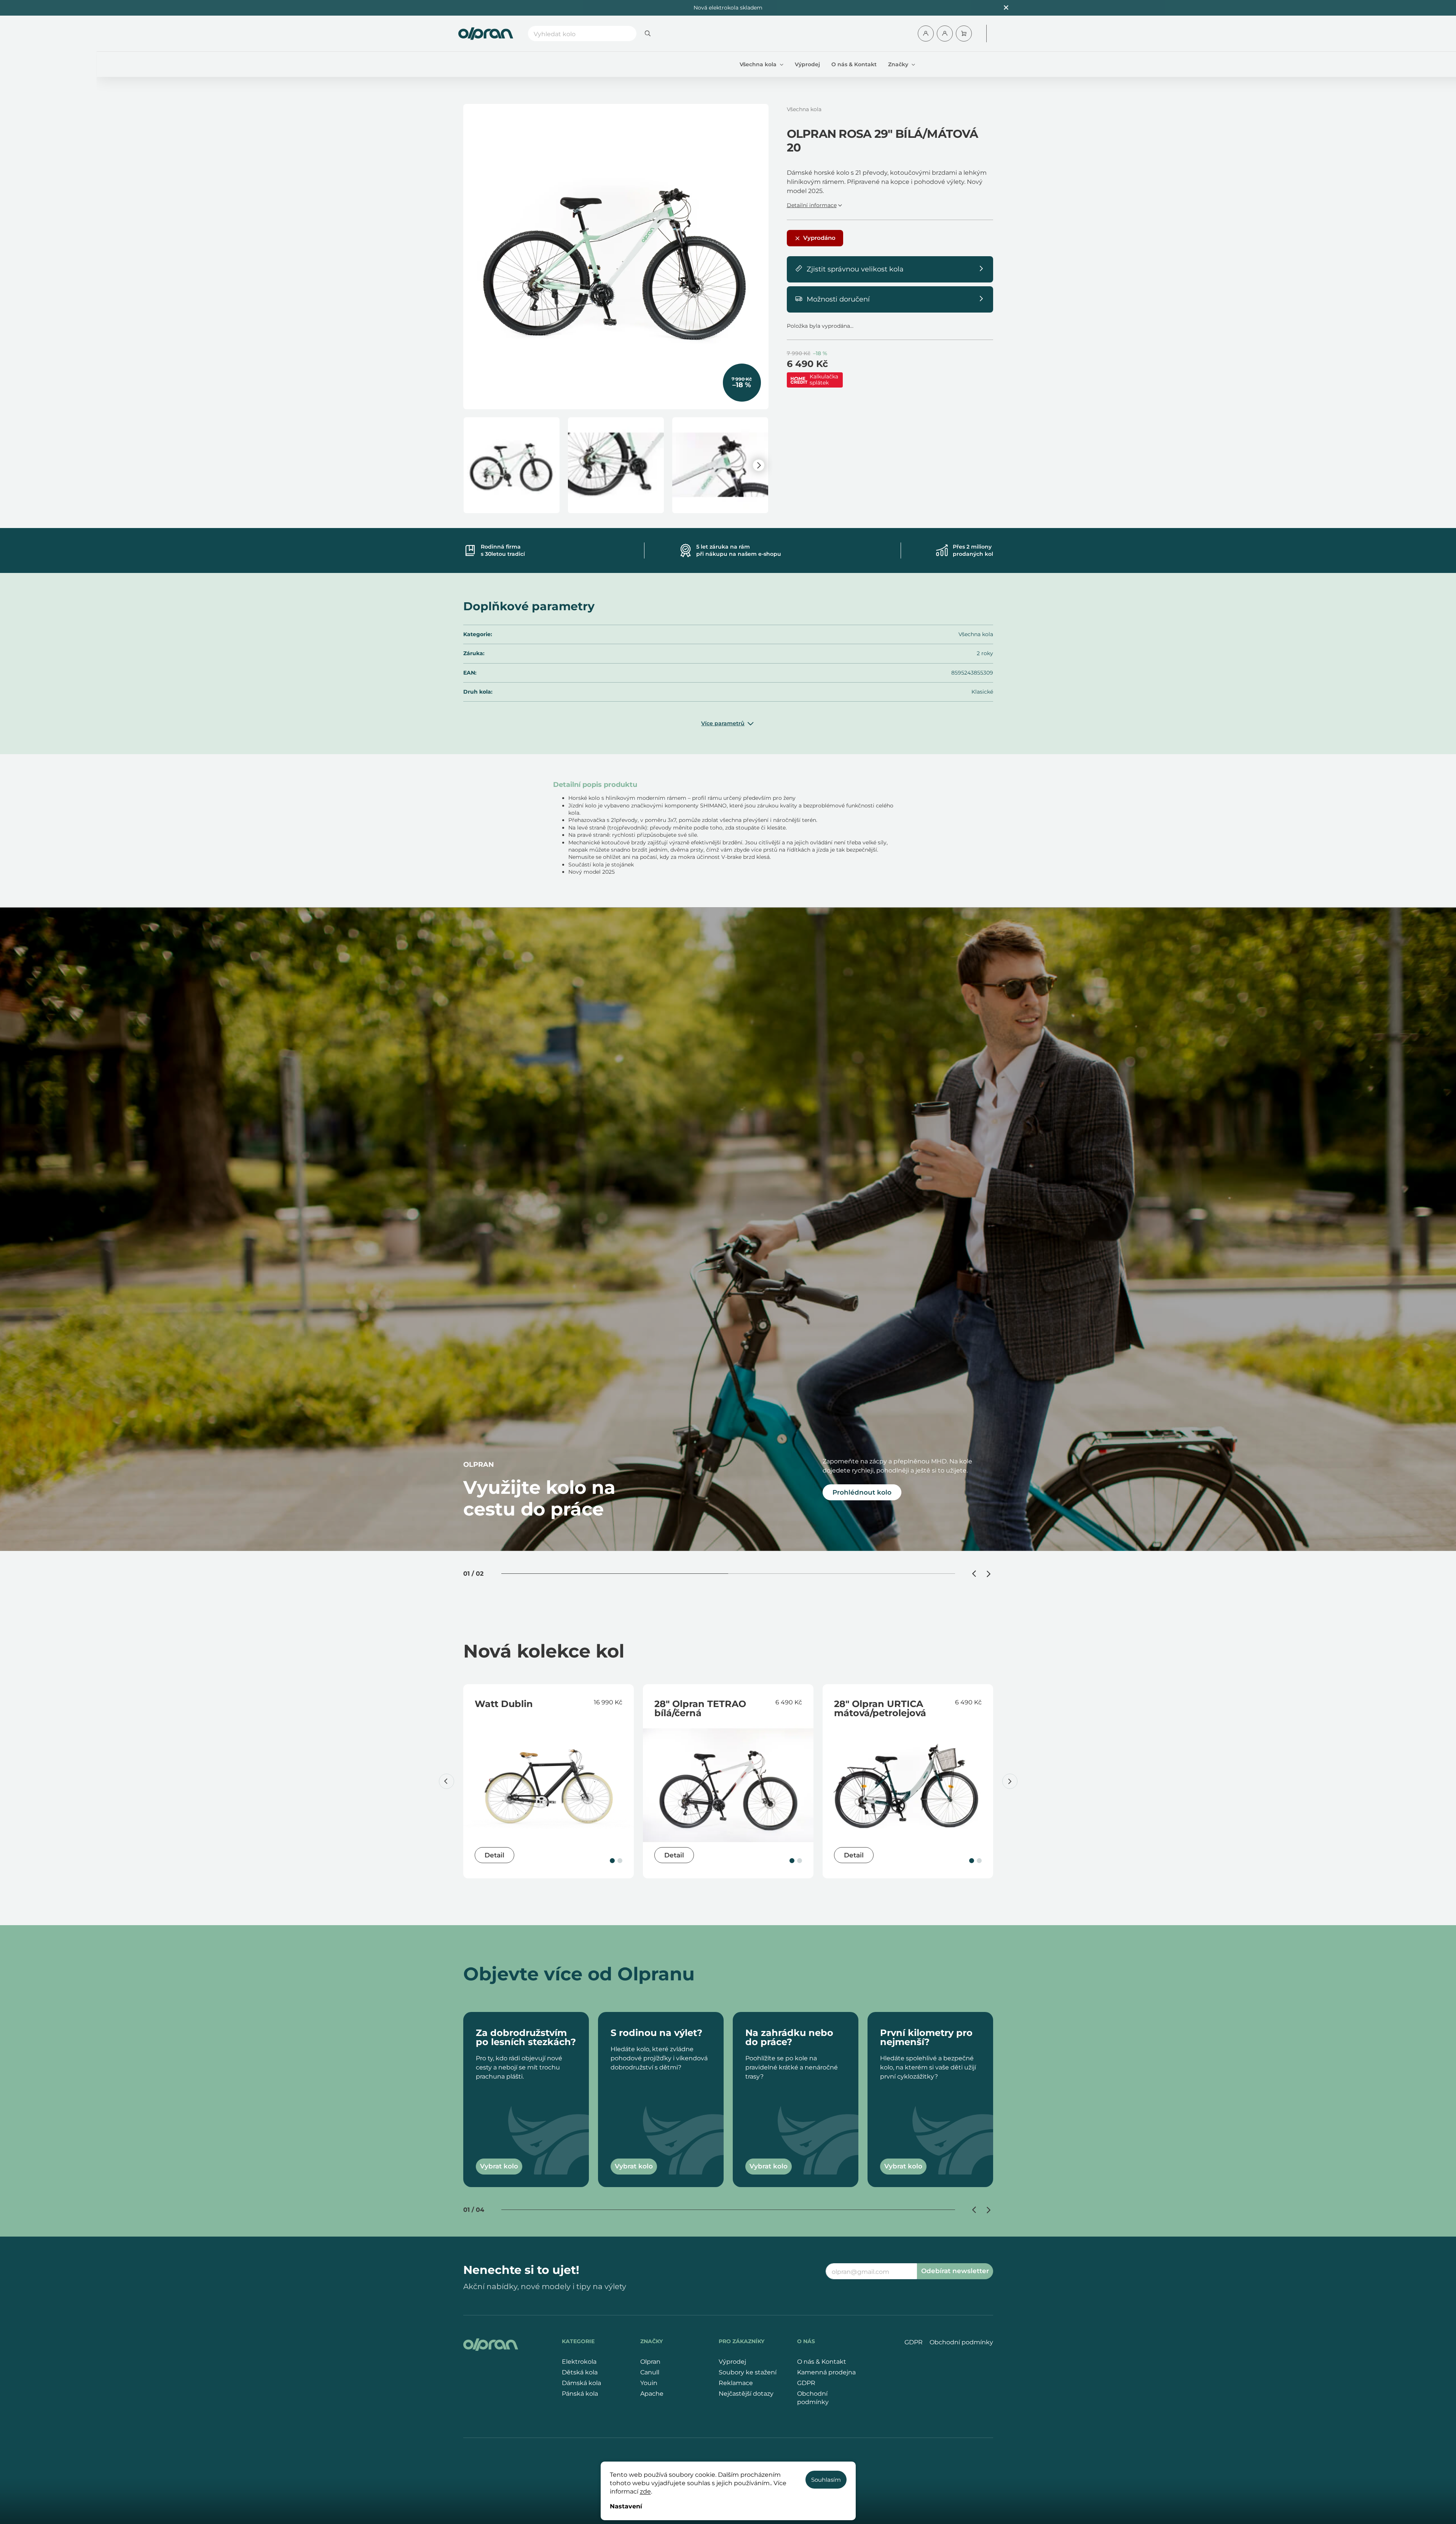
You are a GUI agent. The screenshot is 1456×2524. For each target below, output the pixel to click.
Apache (652, 2394)
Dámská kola (581, 2383)
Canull (650, 2372)
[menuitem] (761, 64)
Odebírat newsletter (955, 2271)
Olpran (650, 2362)
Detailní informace (812, 205)
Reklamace (736, 2383)
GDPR (806, 2383)
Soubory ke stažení (748, 2372)
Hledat (648, 34)
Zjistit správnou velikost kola (855, 269)
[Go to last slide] (975, 1574)
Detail (494, 1855)
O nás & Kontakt (822, 2362)
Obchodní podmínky (813, 2398)
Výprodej (732, 2362)
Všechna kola (976, 634)
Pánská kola (580, 2394)
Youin (649, 2383)
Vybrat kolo (499, 2166)
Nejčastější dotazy (746, 2394)
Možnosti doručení (838, 299)
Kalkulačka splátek (824, 380)
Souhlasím (826, 2480)
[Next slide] (989, 1574)
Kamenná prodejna (826, 2372)
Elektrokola (579, 2362)
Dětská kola (580, 2372)
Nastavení (626, 2506)
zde (645, 2491)
